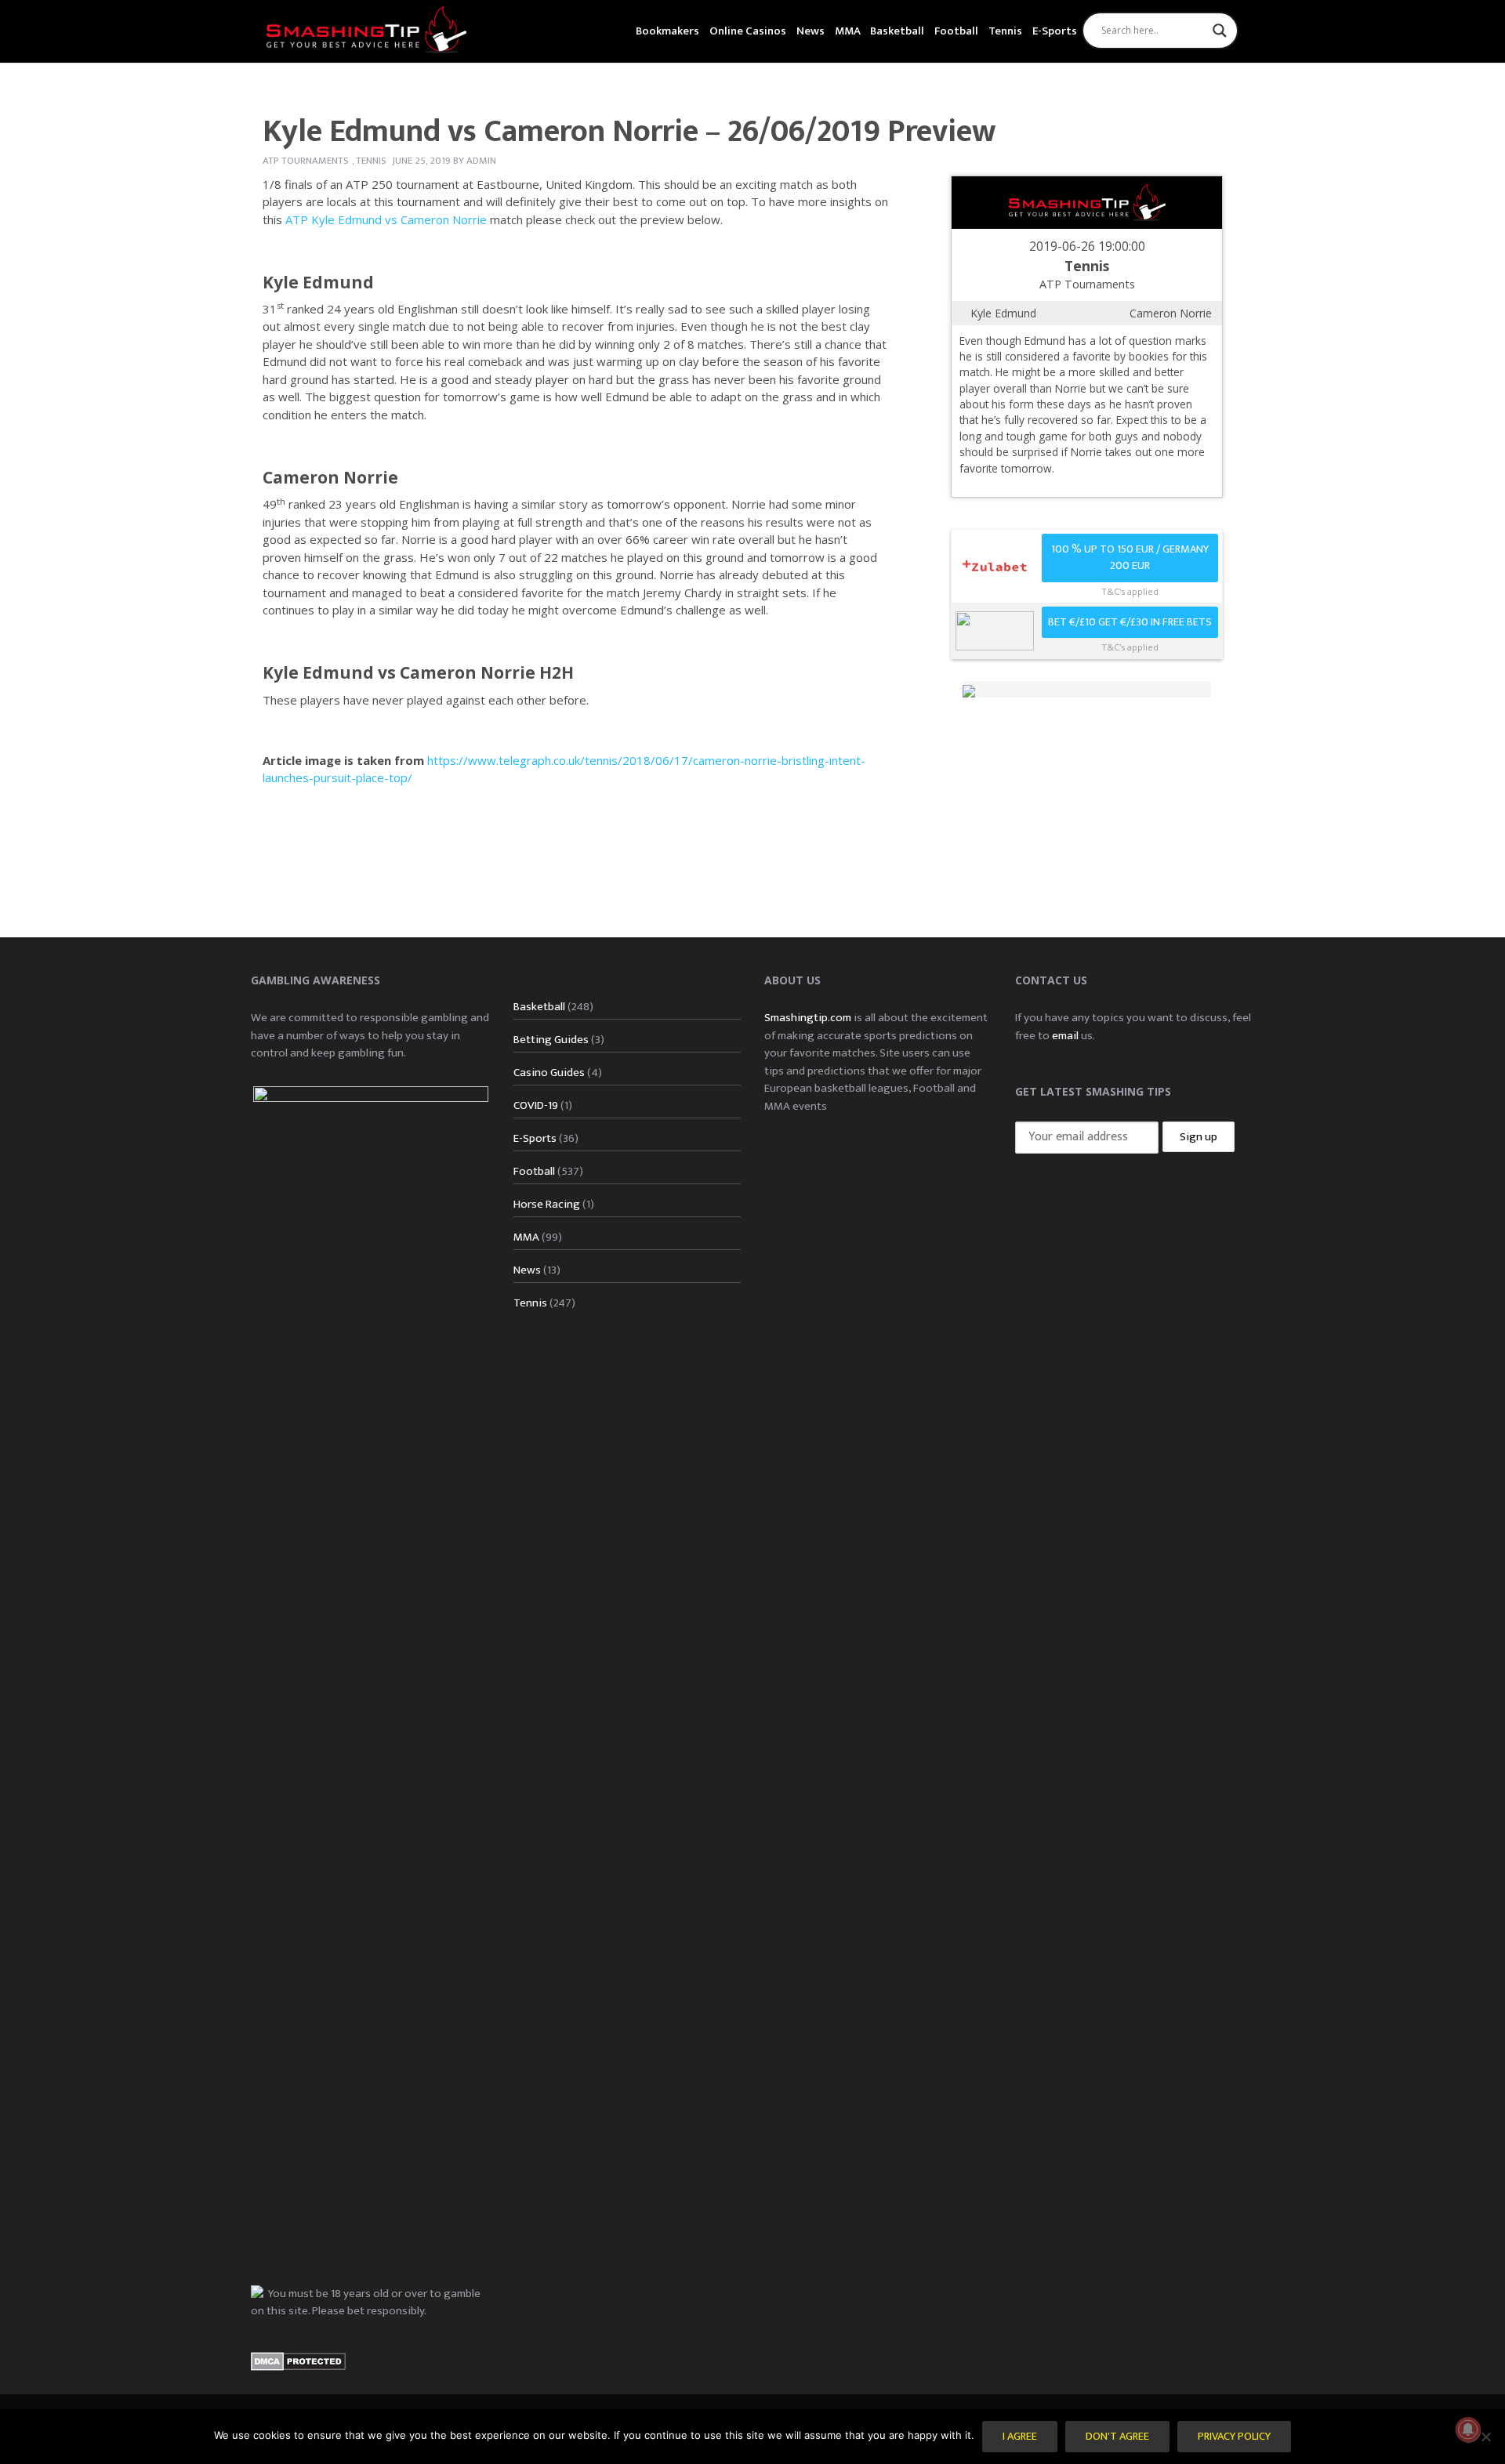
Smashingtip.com (808, 1018)
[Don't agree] (1485, 2437)
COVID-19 (536, 1105)
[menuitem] (668, 29)
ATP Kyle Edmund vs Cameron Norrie (386, 219)
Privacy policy (1234, 2437)
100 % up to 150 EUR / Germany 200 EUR (1130, 558)
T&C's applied (1130, 591)
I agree (1020, 2437)
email (1065, 1036)
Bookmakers (667, 31)
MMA (848, 31)
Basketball (897, 31)
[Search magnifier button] (1220, 31)
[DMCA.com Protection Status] (298, 2361)
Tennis (1005, 31)
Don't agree (1117, 2437)
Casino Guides (549, 1073)
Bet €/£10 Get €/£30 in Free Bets (1130, 622)
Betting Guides (551, 1040)
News (811, 31)
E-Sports (1055, 31)
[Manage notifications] (1468, 2430)
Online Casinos (748, 31)
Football (956, 31)
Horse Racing (547, 1204)
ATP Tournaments (306, 161)
